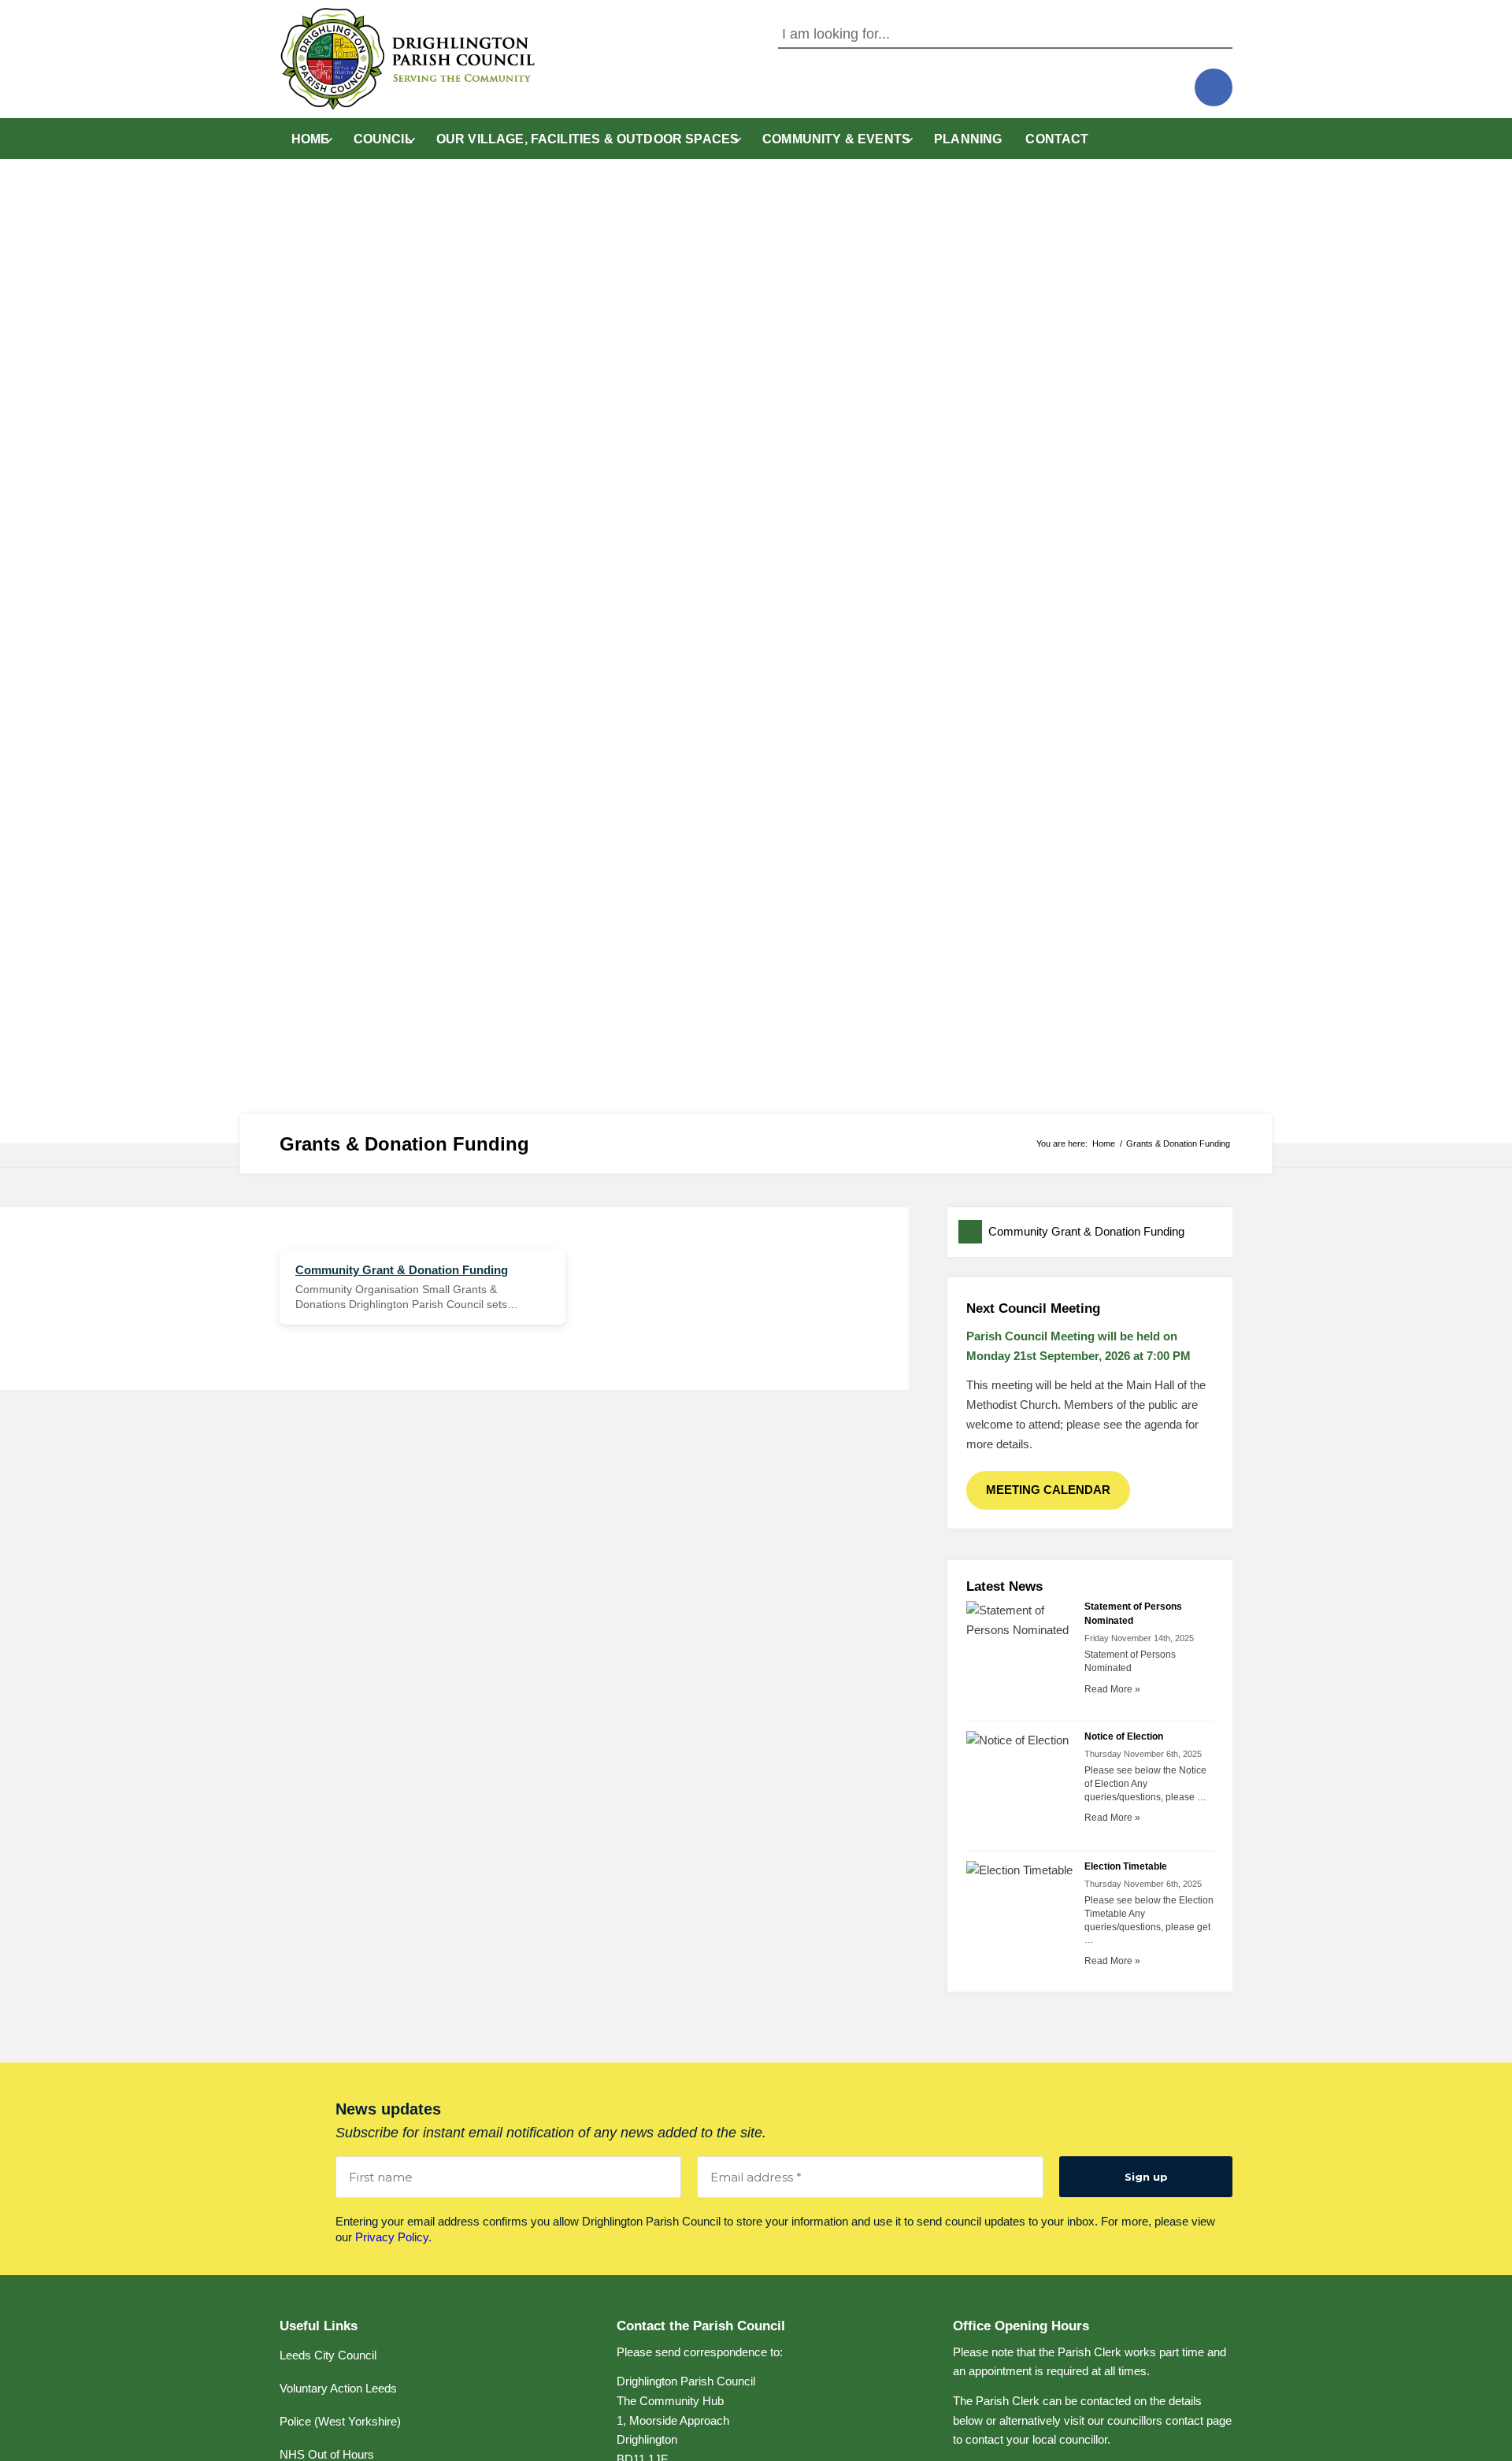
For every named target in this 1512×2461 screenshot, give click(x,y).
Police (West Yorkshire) (340, 2421)
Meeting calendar (1048, 1490)
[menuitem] (311, 139)
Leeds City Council (328, 2355)
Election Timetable (1126, 1866)
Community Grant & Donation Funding (1086, 1231)
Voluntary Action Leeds (338, 2388)
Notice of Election (1124, 1736)
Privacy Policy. (393, 2237)
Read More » (1112, 1689)
